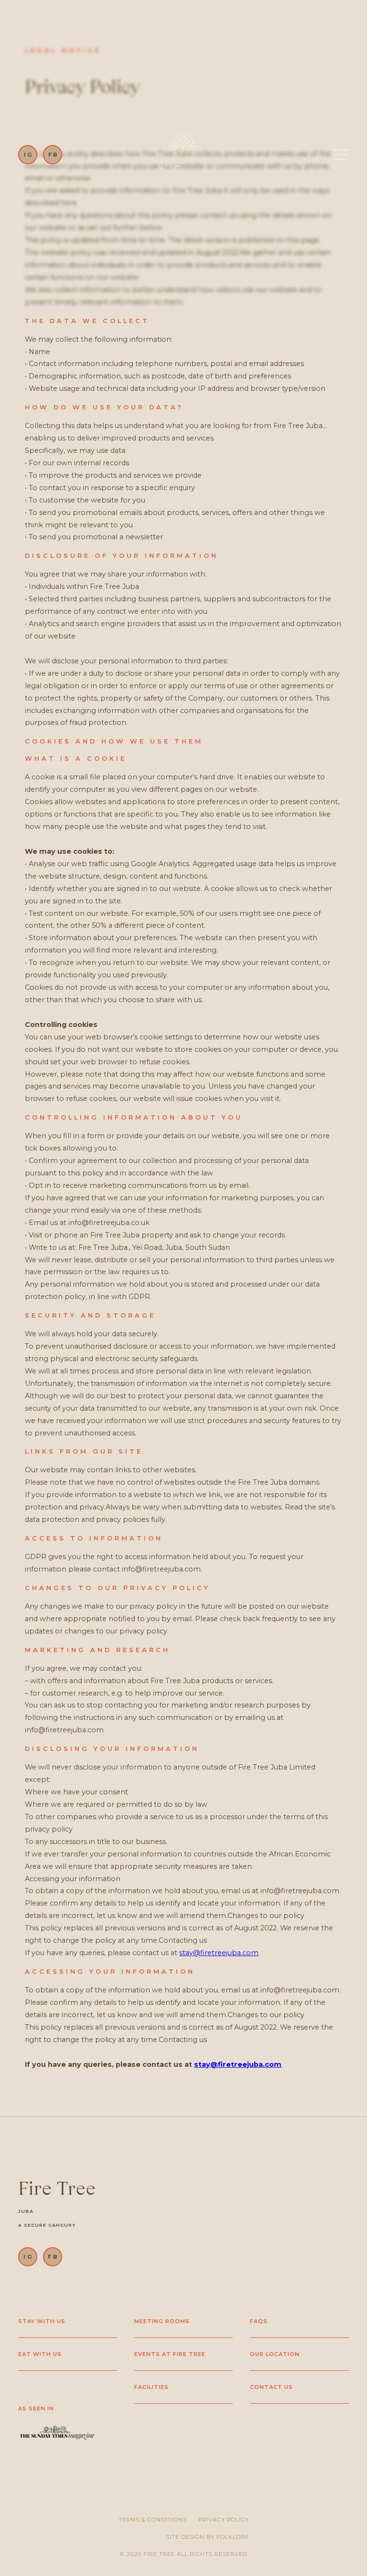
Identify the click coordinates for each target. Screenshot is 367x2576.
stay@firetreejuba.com (219, 1953)
